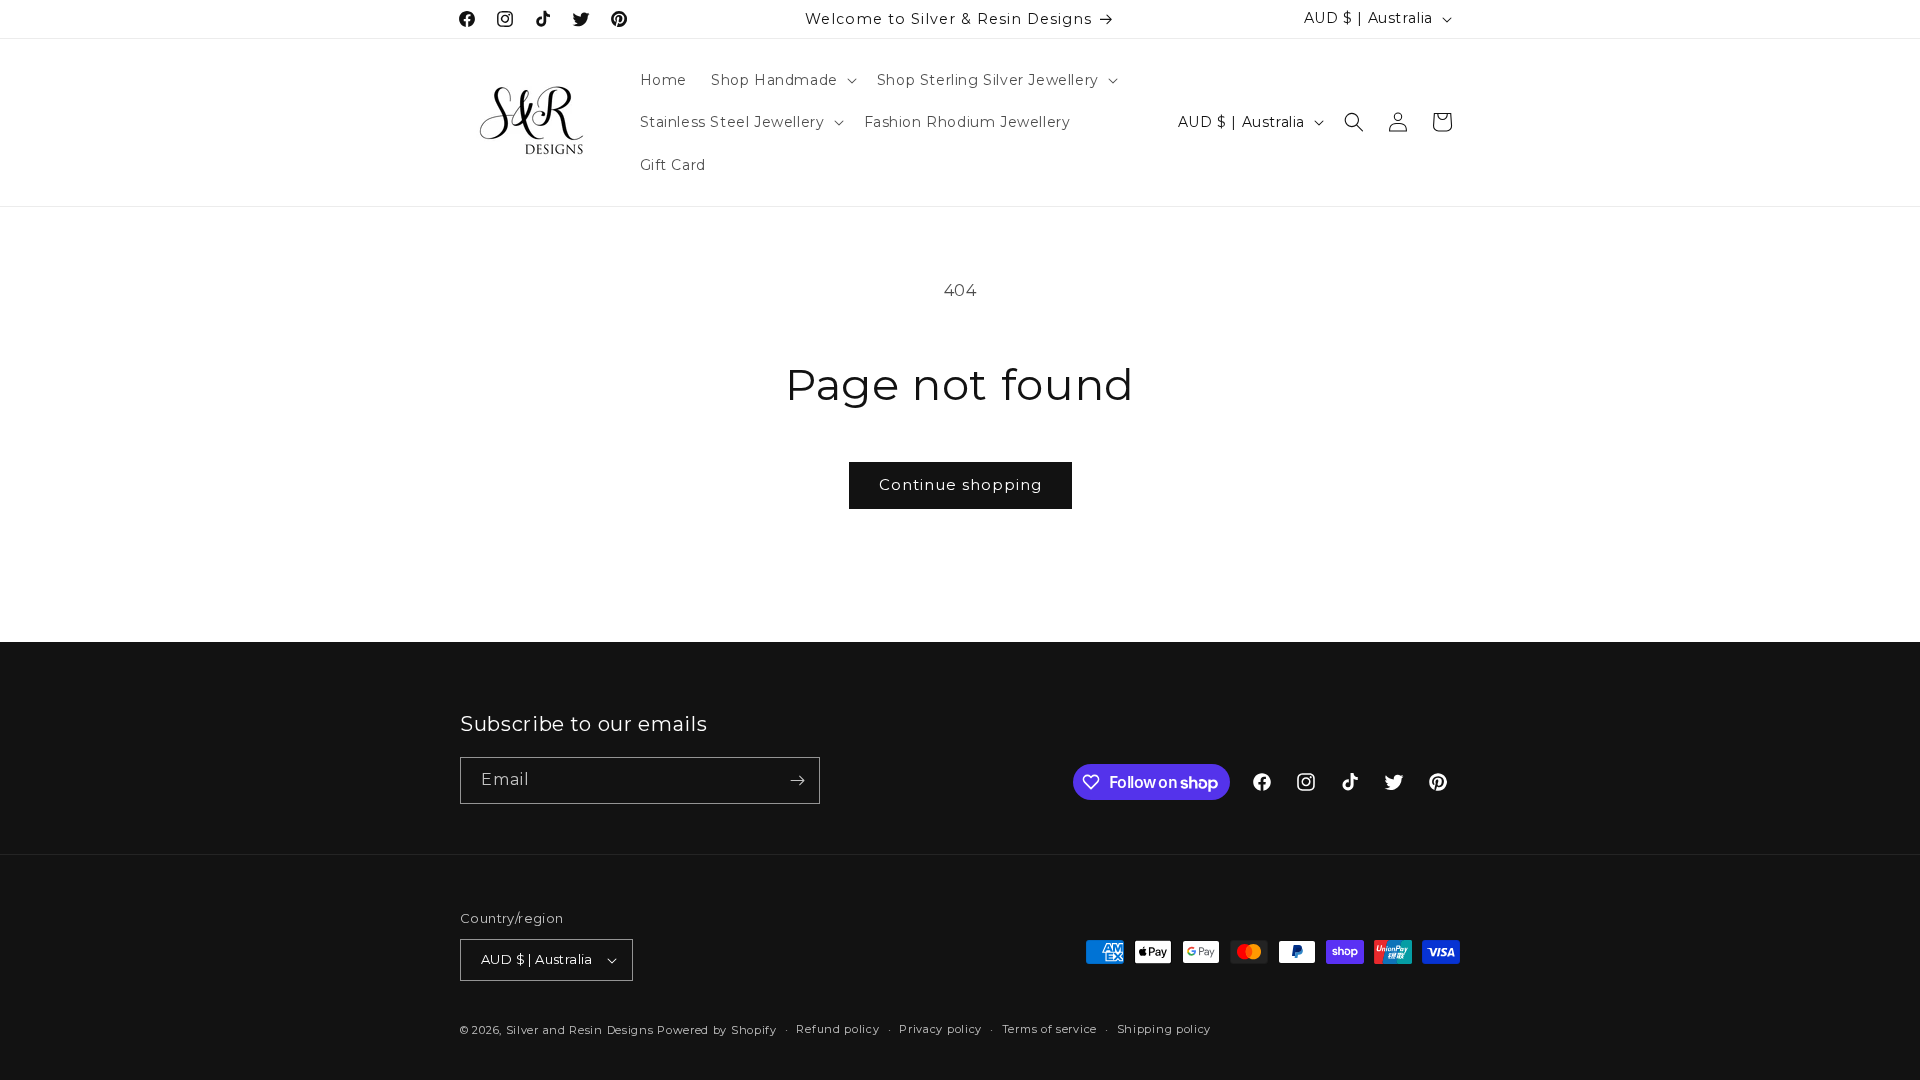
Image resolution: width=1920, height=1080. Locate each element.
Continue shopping (960, 484)
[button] (782, 80)
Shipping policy (1164, 1029)
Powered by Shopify (717, 1030)
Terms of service (1049, 1029)
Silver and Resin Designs (580, 1030)
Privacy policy (940, 1029)
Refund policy (837, 1029)
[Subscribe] (797, 780)
